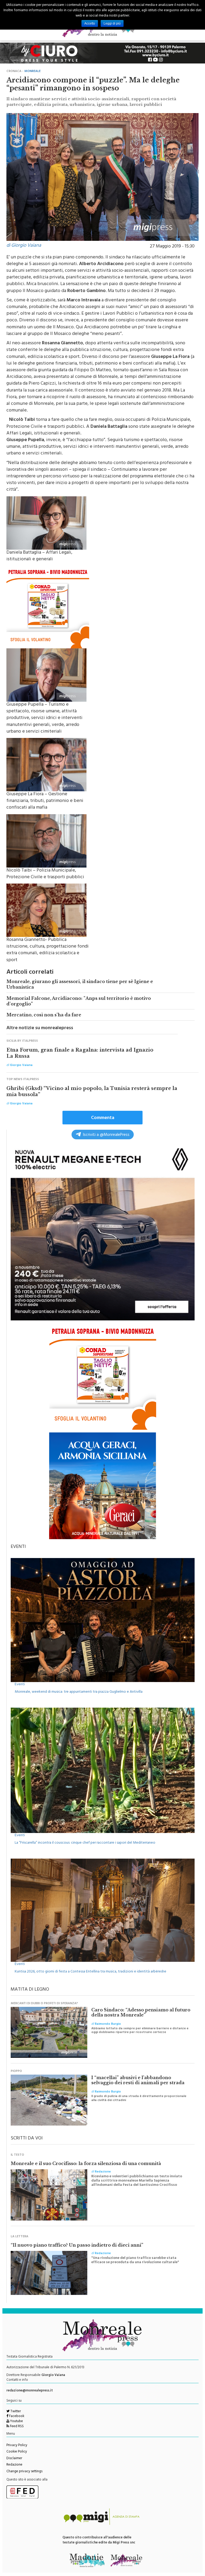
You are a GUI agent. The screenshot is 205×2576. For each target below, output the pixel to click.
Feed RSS (16, 2427)
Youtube (16, 2422)
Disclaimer (14, 2459)
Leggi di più (112, 23)
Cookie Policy (17, 2452)
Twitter (15, 2412)
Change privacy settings (24, 2472)
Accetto (90, 23)
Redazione (14, 2465)
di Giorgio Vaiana (24, 246)
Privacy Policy (17, 2446)
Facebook (16, 2417)
